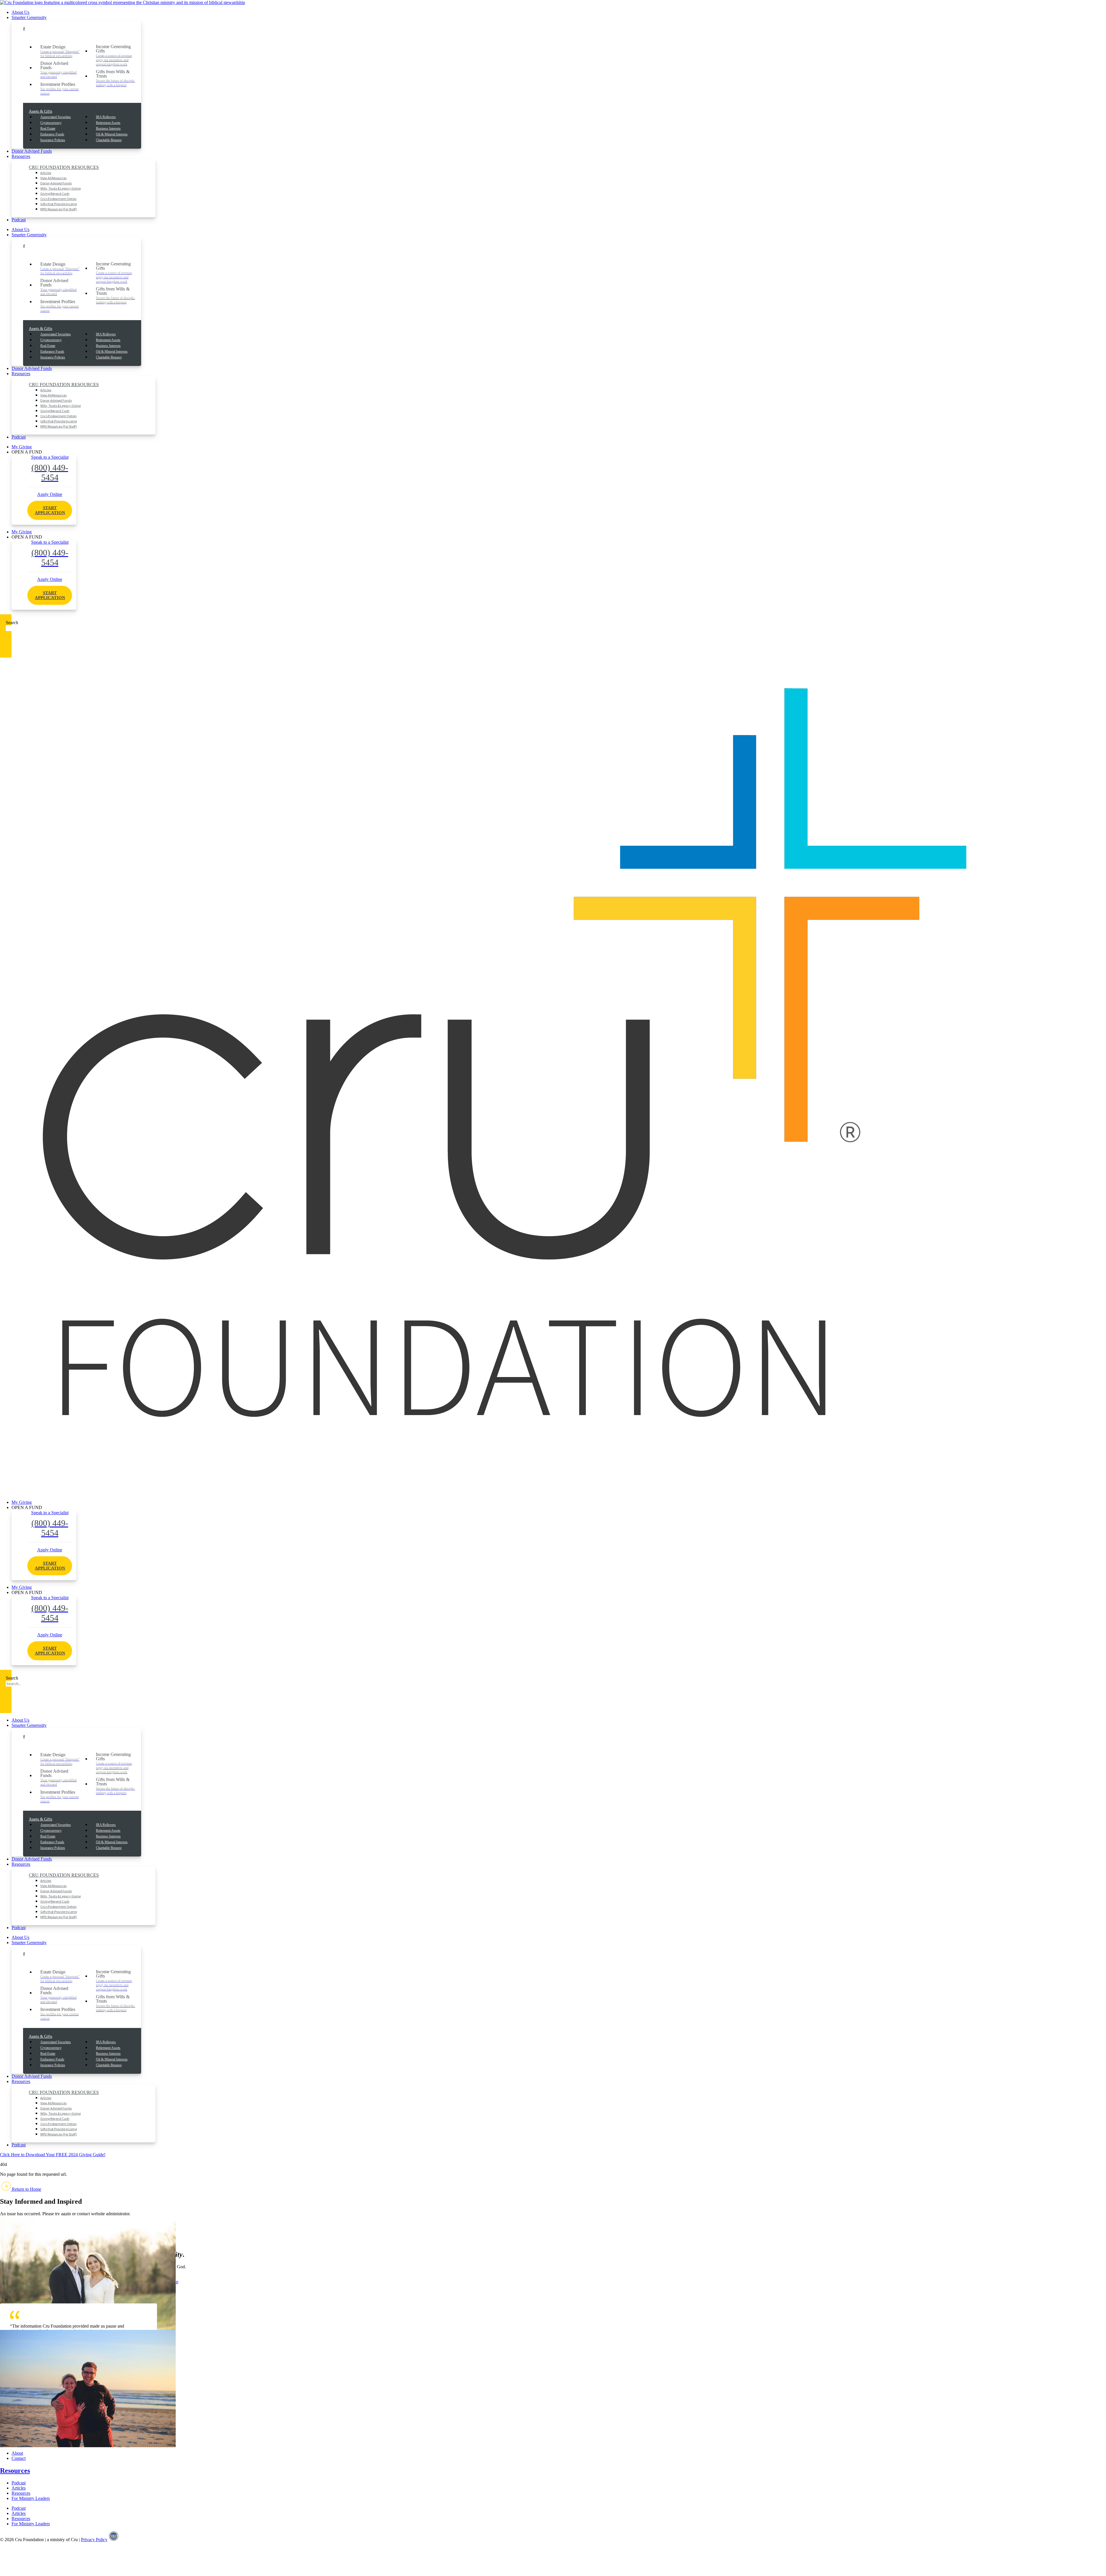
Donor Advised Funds (32, 151)
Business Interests (108, 129)
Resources (21, 156)
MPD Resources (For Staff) (59, 209)
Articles (46, 173)
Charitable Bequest (109, 140)
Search (12, 623)
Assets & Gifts (40, 111)
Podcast (19, 220)
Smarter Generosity (29, 17)
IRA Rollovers (106, 117)
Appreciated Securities (56, 117)
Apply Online (50, 503)
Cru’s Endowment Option (58, 199)
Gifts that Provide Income (59, 204)
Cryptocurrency (51, 123)
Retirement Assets (108, 123)
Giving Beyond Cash (55, 193)
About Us (20, 12)
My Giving (22, 447)
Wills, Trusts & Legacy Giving (60, 188)
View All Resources (53, 178)
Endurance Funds (52, 134)
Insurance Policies (53, 140)
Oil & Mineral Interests (112, 134)
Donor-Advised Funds (56, 183)
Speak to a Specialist (50, 468)
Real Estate (48, 129)
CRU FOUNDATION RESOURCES (64, 167)
